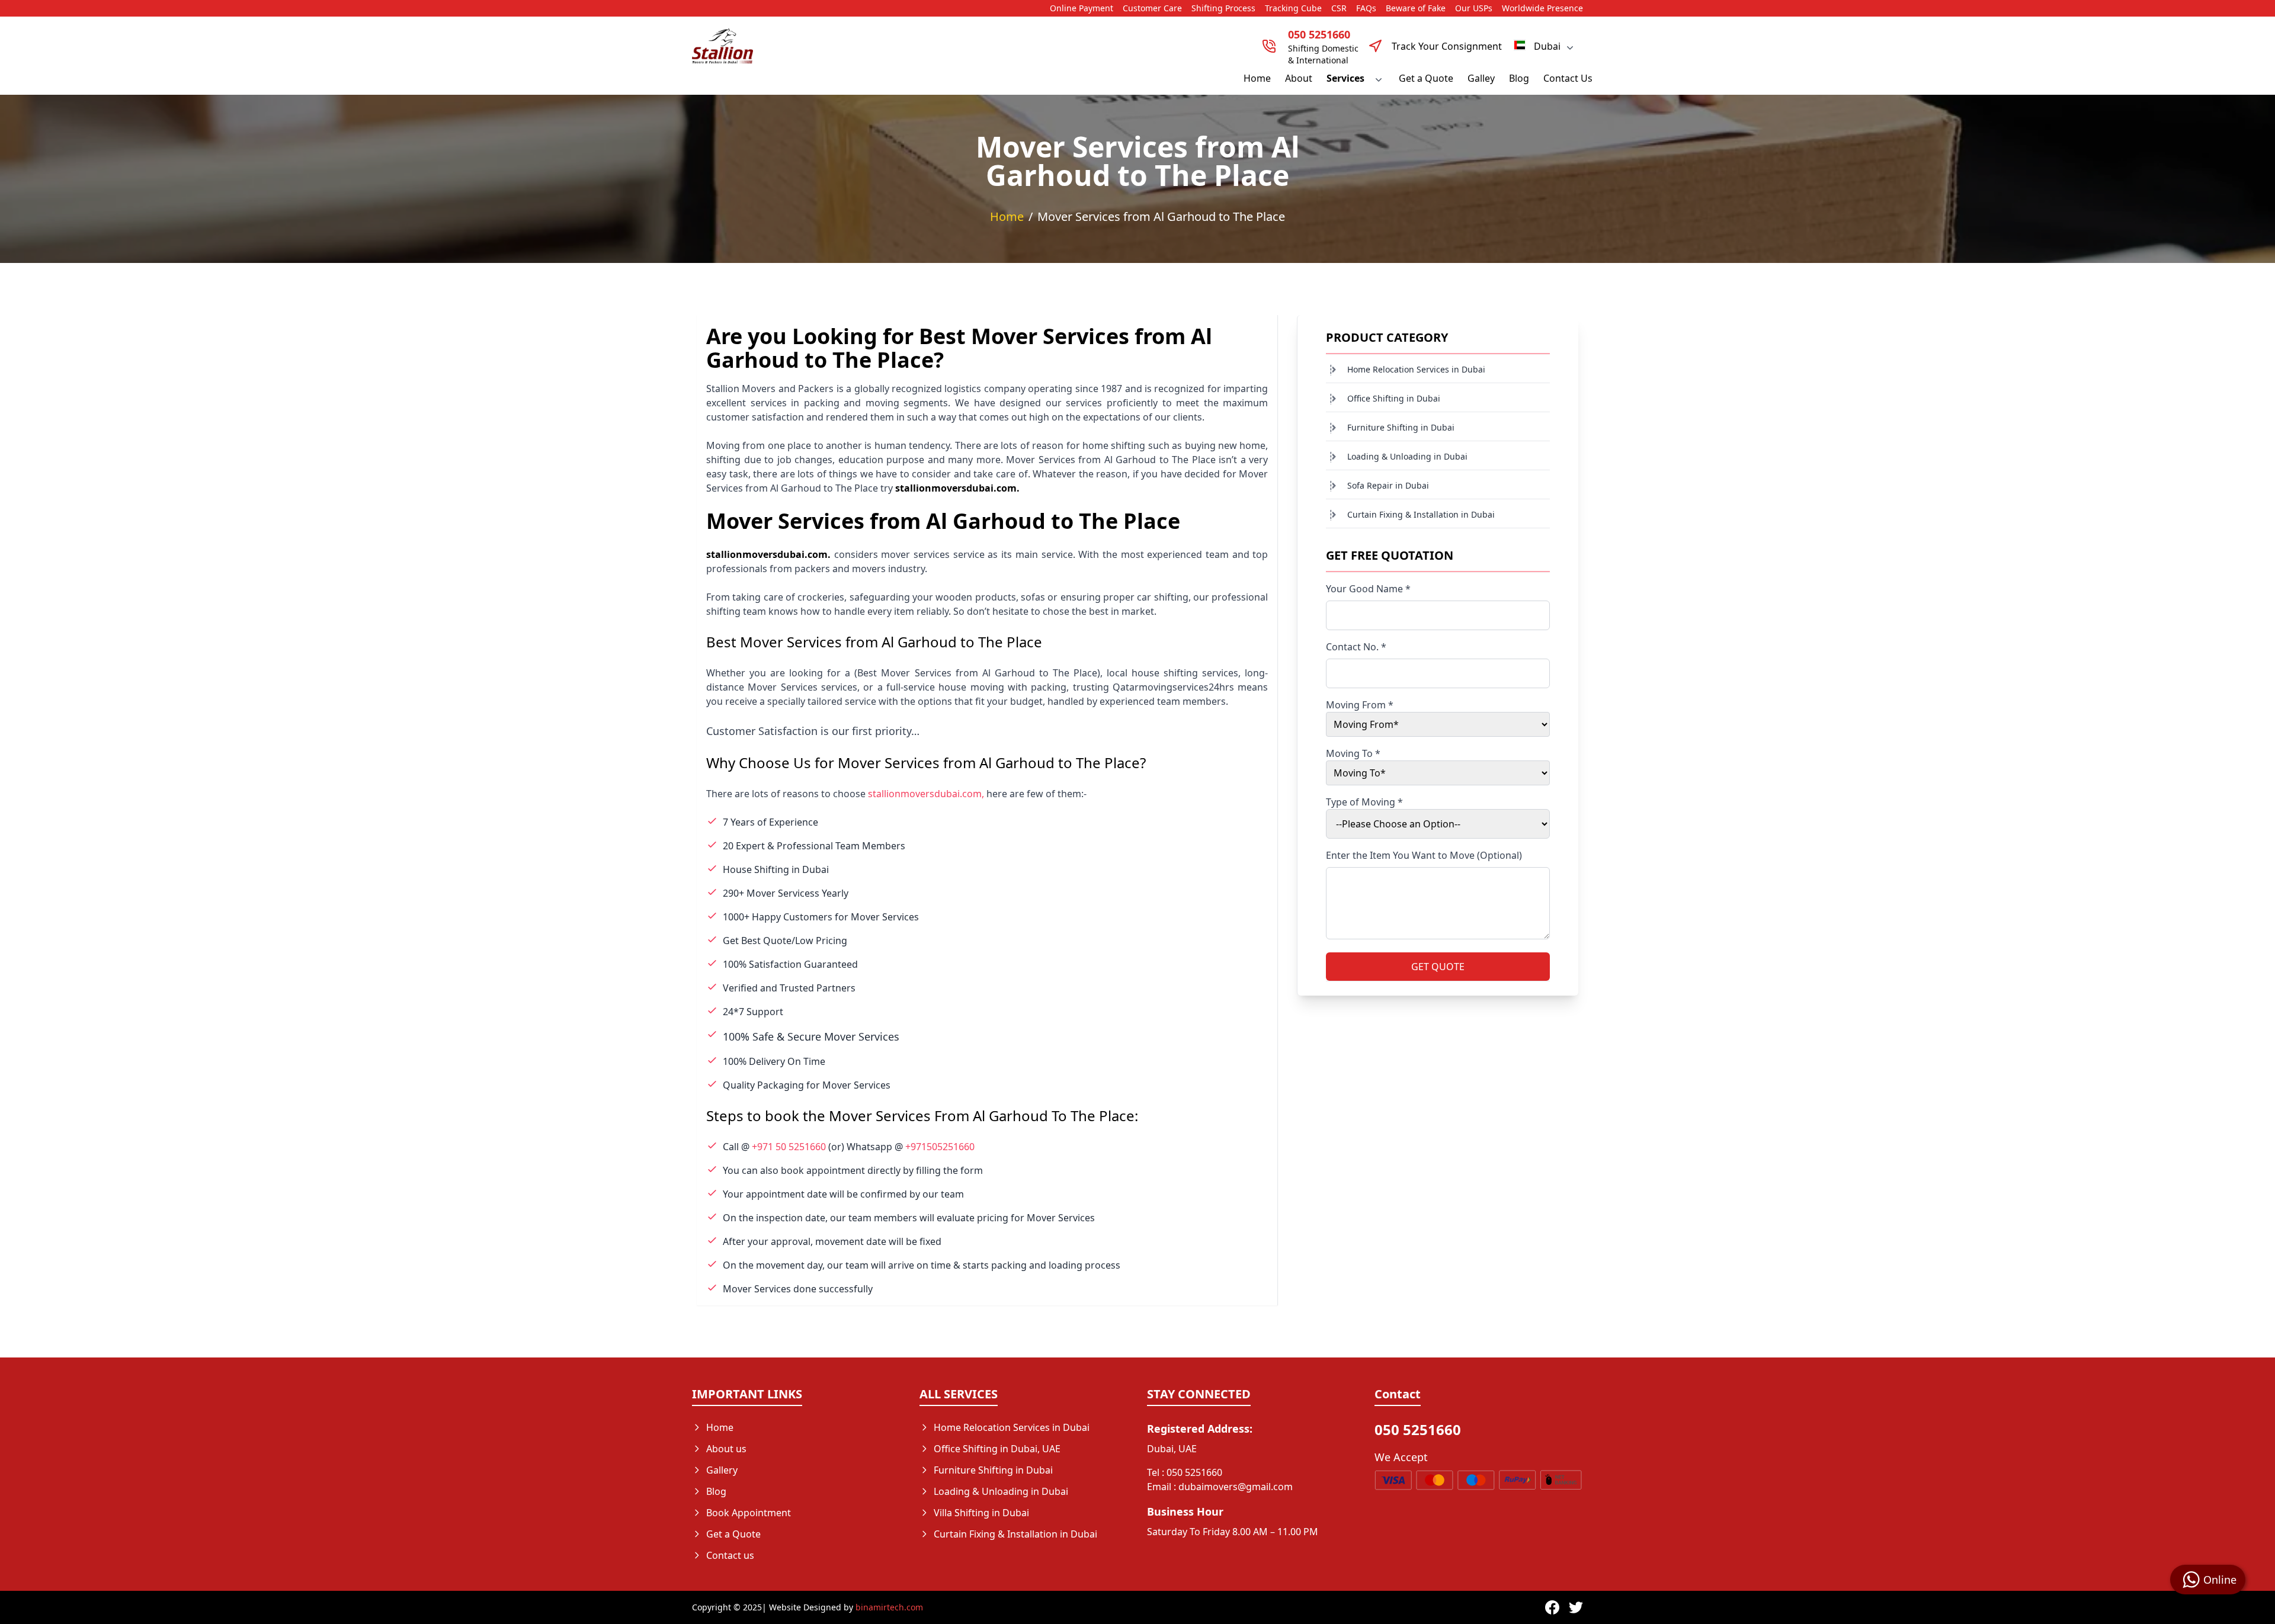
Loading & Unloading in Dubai (1407, 456)
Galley (1481, 78)
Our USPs (1474, 8)
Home (1257, 78)
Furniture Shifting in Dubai (1401, 427)
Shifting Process (1223, 8)
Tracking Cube (1293, 8)
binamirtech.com (889, 1607)
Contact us (730, 1555)
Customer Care (1152, 8)
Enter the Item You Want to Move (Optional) (1424, 855)
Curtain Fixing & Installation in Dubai (1421, 514)
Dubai (1547, 46)
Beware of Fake (1416, 8)
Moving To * (1353, 753)
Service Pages (965, 1555)
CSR (1339, 8)
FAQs (1366, 8)
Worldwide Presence (1542, 8)
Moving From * (1360, 705)
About (1299, 78)
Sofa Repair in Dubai (1388, 485)
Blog (1519, 78)
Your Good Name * (1368, 589)
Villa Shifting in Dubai (981, 1513)
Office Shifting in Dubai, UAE (997, 1449)
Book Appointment (749, 1513)
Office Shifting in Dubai (1394, 398)
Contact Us (1568, 78)
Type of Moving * (1364, 802)
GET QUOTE (1438, 967)
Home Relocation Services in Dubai (1416, 369)
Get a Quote (1426, 78)
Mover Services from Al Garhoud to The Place (1161, 216)
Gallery (722, 1470)
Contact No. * (1356, 647)
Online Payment (1082, 8)
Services (1345, 78)
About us (726, 1449)
